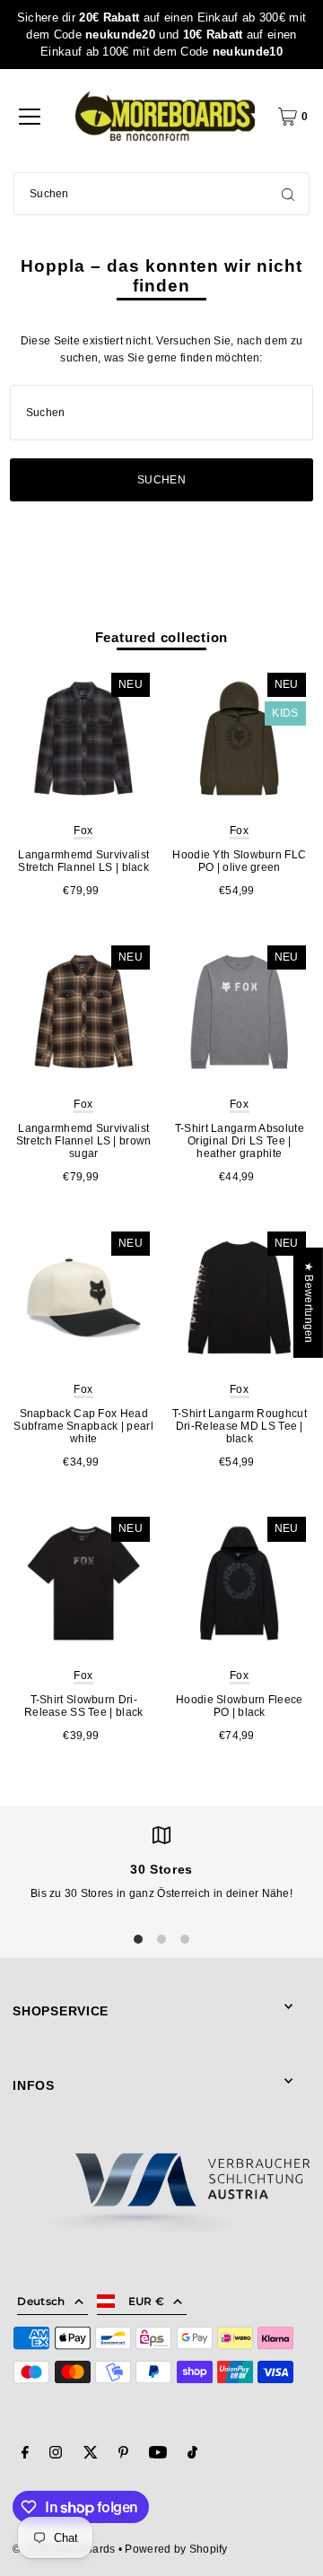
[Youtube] (158, 2455)
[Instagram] (56, 2455)
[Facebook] (25, 2455)
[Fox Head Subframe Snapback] (83, 1298)
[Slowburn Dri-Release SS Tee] (83, 1583)
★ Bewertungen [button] (309, 1303)
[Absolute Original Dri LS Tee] (240, 1012)
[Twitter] (91, 2455)
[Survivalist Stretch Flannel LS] (83, 739)
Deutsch (41, 2301)
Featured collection (162, 637)
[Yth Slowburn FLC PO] (240, 739)
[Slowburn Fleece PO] (240, 1583)
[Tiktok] (192, 2455)
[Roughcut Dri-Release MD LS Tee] (240, 1298)
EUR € (147, 2301)
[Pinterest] (123, 2455)
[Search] (288, 194)
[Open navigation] (30, 117)
